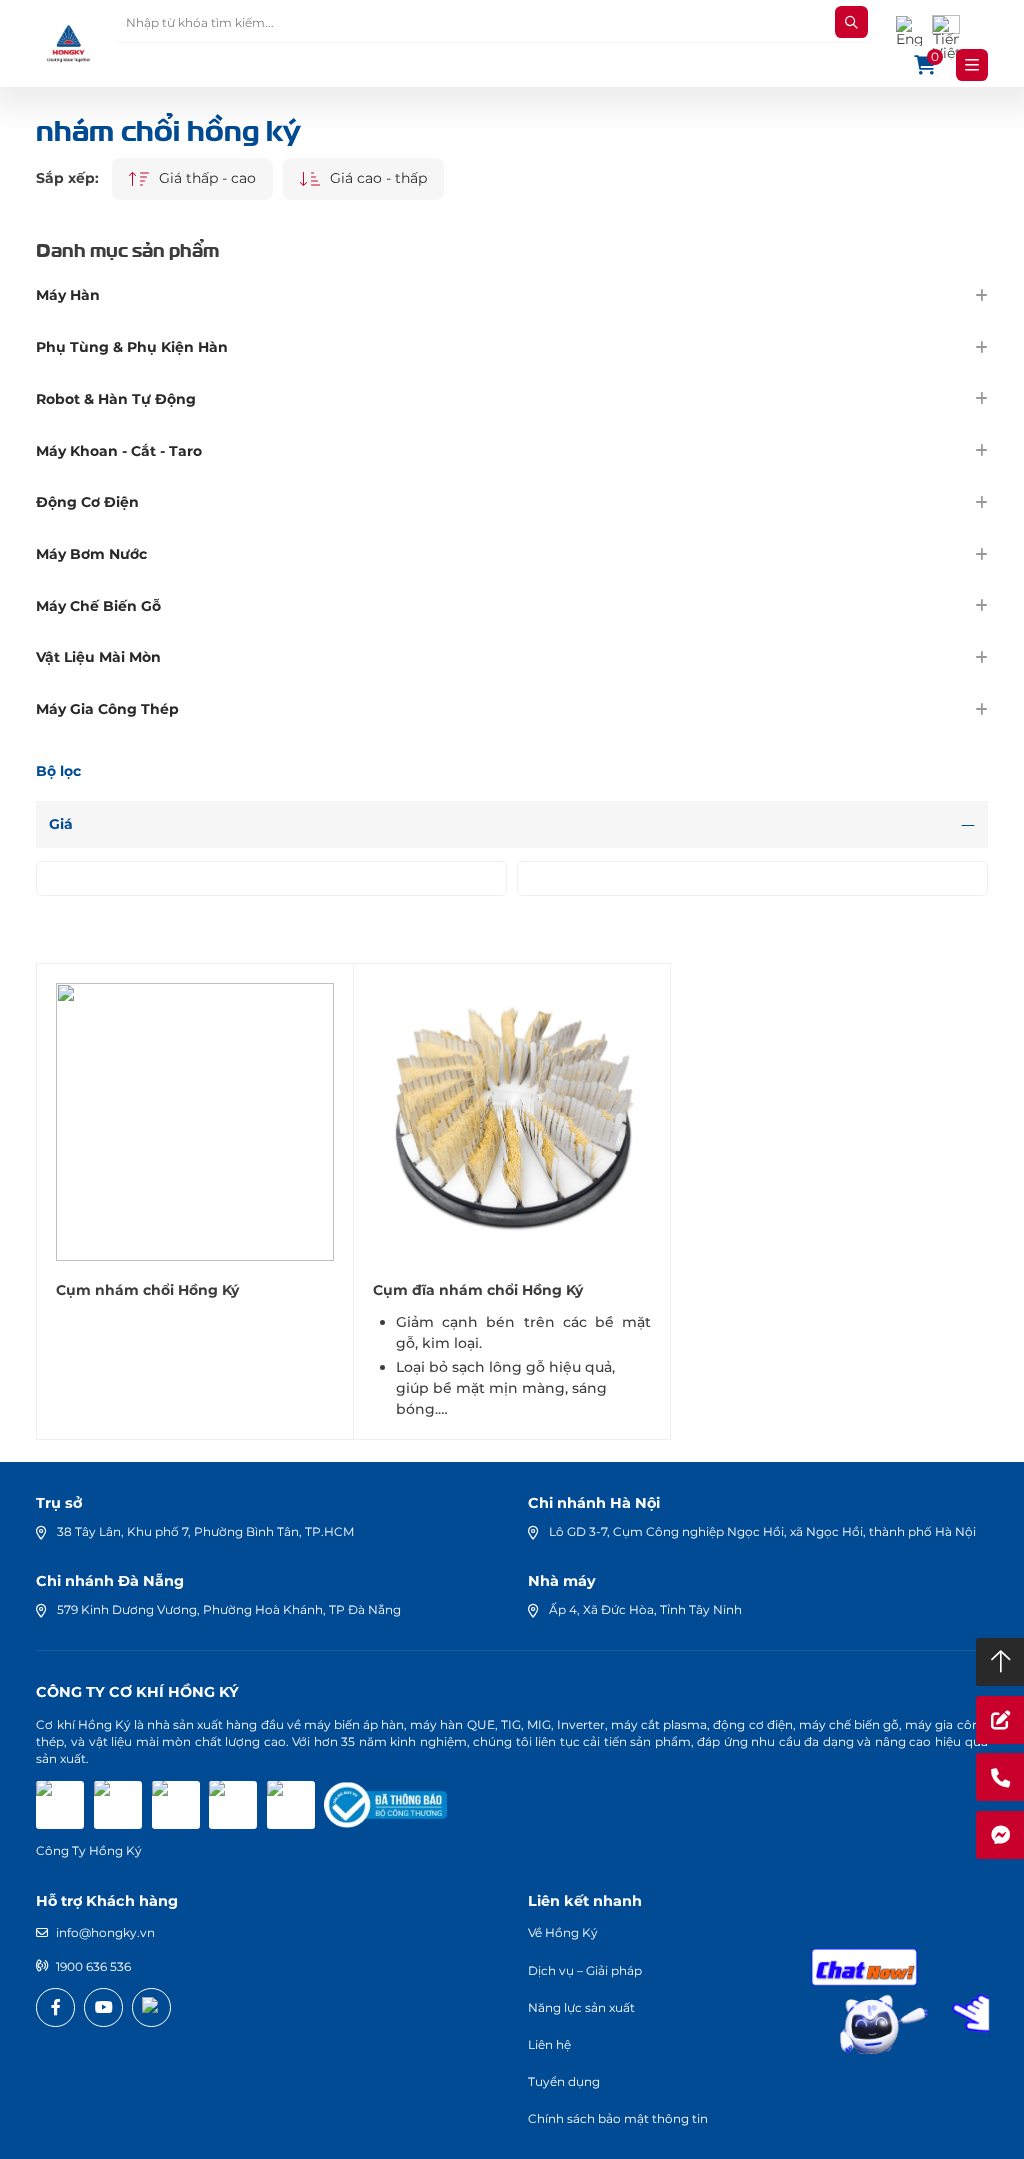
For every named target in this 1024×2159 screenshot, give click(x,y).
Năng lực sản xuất (581, 2007)
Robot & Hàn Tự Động (116, 399)
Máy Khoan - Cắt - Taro (119, 451)
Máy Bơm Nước (91, 554)
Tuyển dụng (564, 2081)
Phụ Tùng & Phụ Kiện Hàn (132, 347)
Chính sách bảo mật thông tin (618, 2118)
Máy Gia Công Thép (107, 709)
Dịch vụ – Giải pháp (585, 1970)
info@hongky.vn (105, 1932)
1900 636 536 (93, 1966)
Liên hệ (549, 2044)
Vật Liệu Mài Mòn (98, 657)
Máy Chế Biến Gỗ (98, 606)
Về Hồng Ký (563, 1932)
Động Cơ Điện (87, 502)
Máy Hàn (68, 295)
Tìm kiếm (851, 22)
